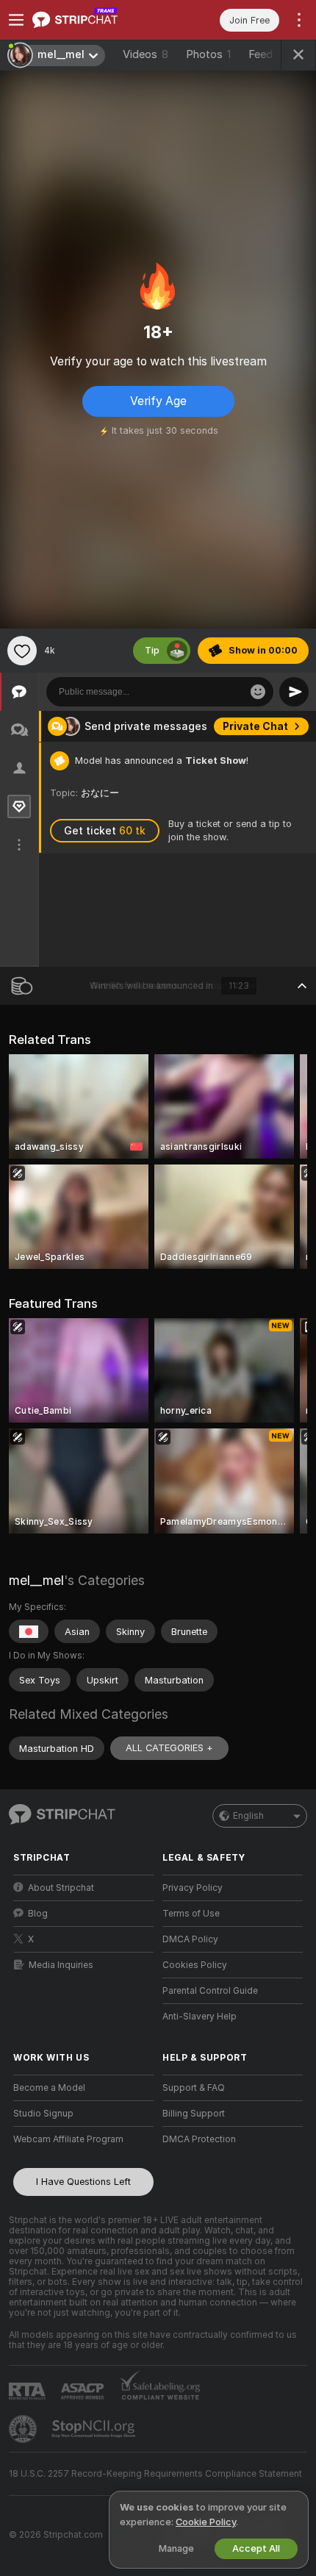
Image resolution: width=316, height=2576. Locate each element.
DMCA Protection (199, 2139)
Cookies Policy (195, 1965)
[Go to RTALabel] (29, 2391)
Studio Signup (43, 2114)
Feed (261, 54)
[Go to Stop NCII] (95, 2429)
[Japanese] (29, 1631)
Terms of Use (191, 1914)
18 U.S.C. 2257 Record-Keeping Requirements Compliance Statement (155, 2474)
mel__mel (36, 1580)
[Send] (294, 692)
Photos (208, 54)
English (248, 1816)
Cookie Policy (206, 2522)
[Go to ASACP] (84, 2391)
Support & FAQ (194, 2088)
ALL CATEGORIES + (169, 1748)
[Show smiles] (258, 692)
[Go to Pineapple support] (24, 2429)
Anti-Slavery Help (200, 2017)
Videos (146, 54)
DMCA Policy (190, 1939)
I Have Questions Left (83, 2182)
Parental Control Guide (210, 1991)
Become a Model (49, 2088)
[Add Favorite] (22, 651)
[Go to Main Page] (95, 20)
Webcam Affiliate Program (68, 2139)
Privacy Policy (193, 1888)
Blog (38, 1914)
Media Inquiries (61, 1965)
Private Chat (255, 726)
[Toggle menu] (16, 20)
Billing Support (194, 2114)
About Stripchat (61, 1888)
